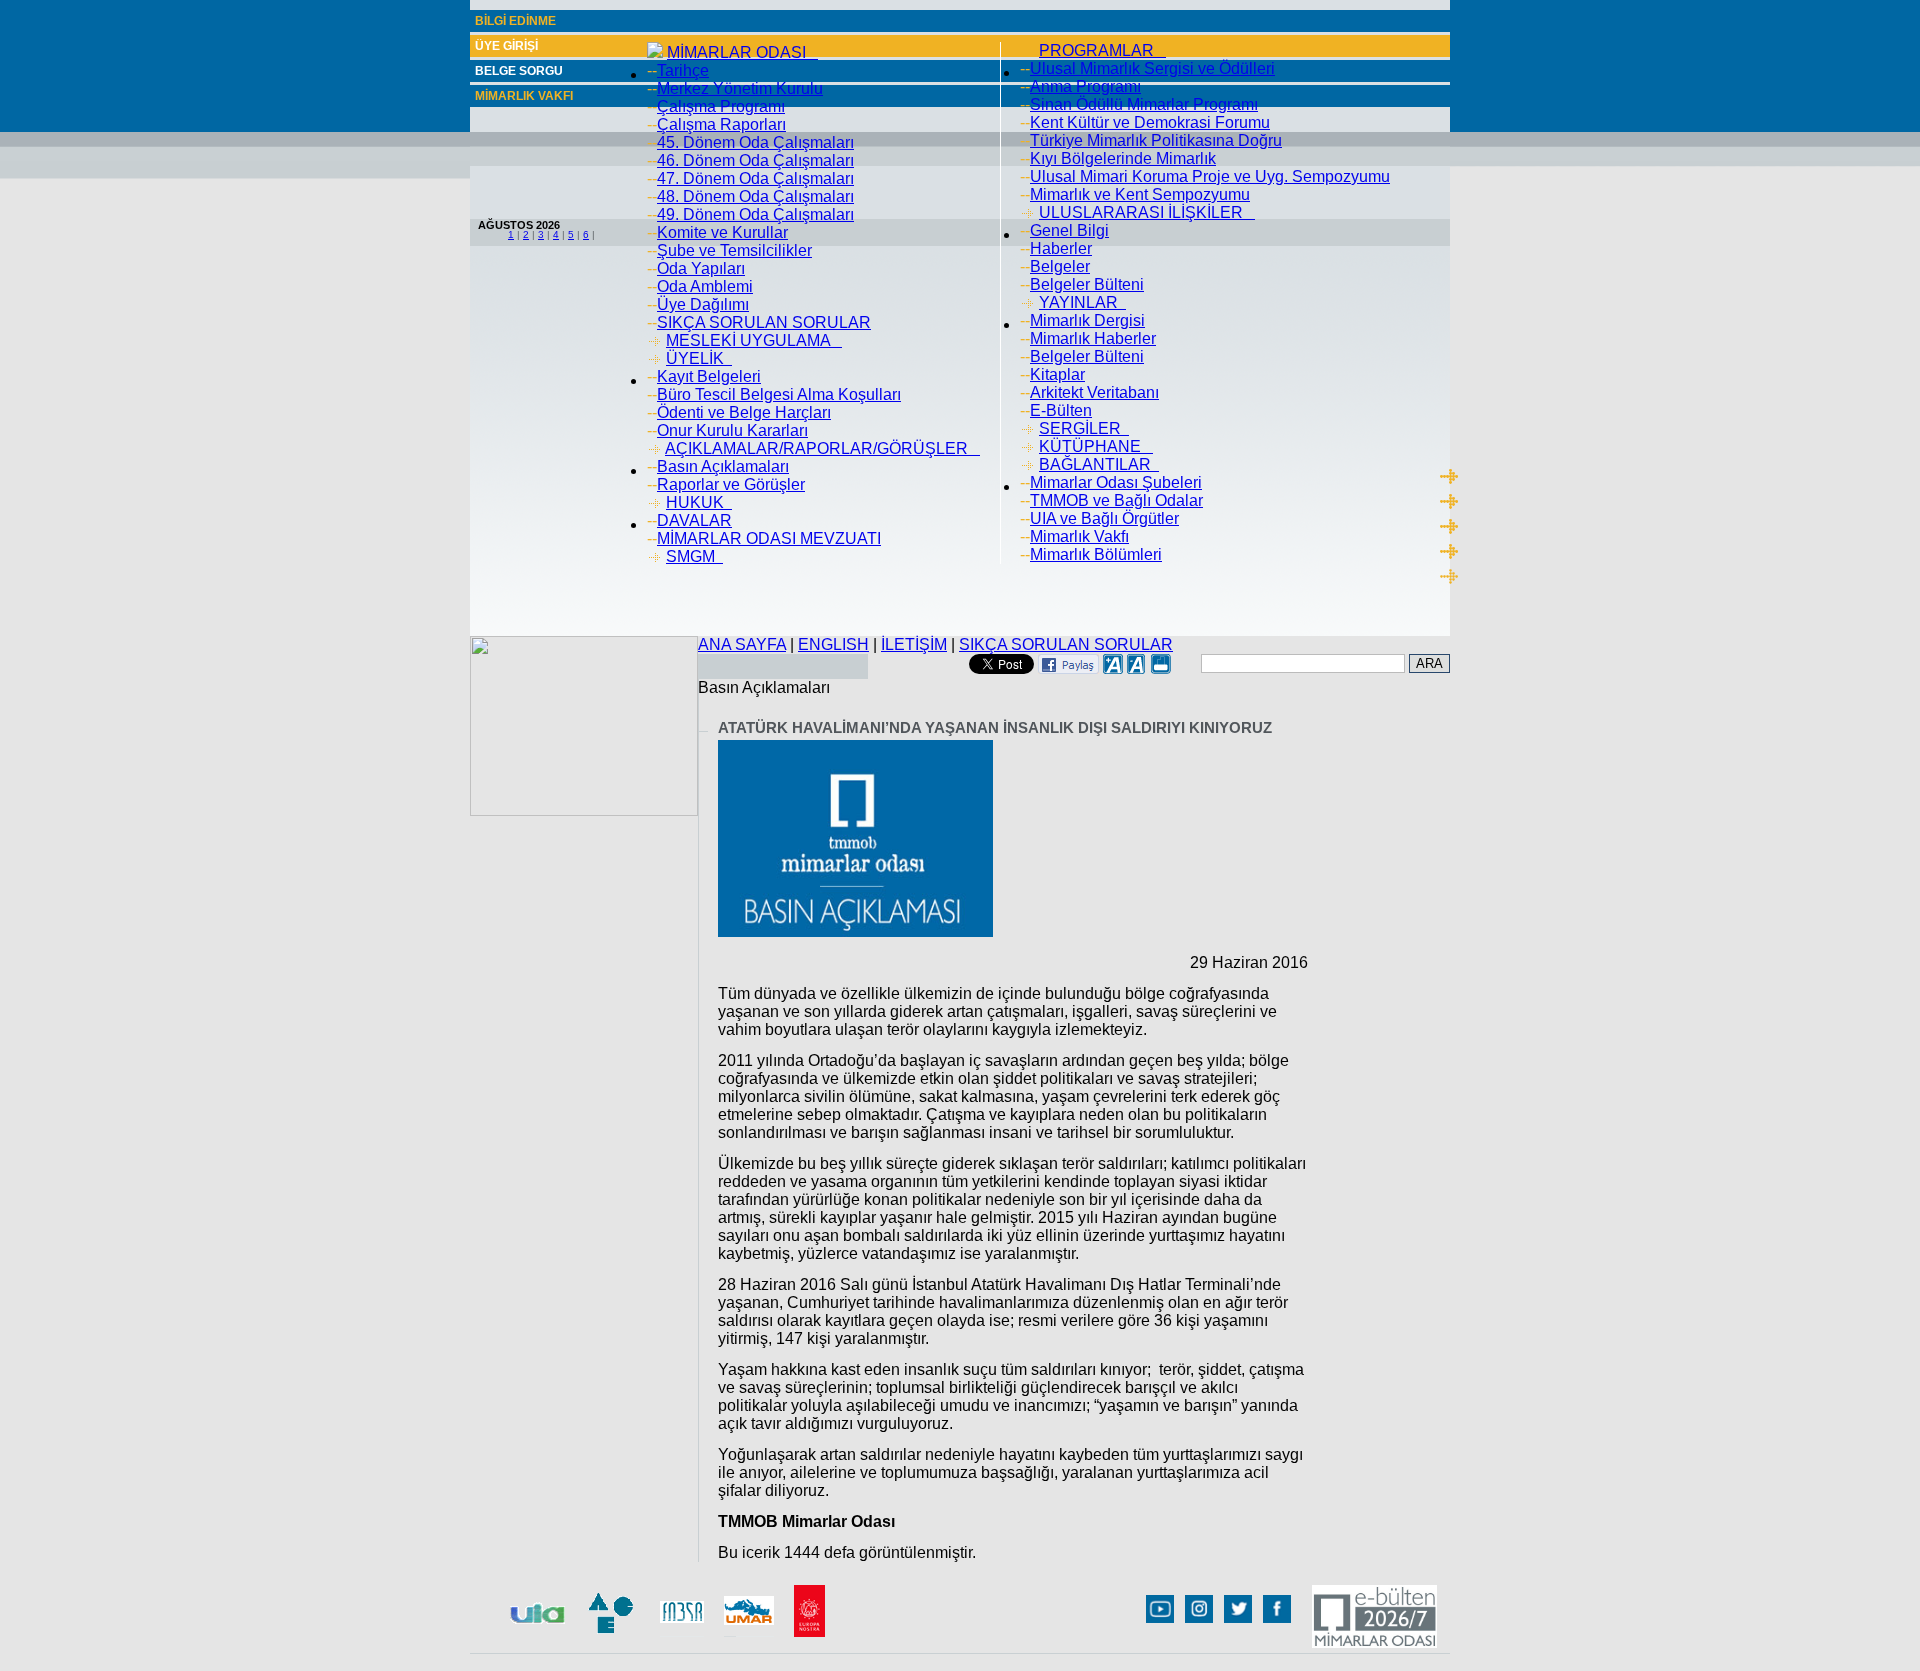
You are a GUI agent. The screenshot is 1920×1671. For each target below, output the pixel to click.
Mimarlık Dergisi (1087, 320)
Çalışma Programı (721, 106)
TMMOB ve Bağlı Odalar (1116, 500)
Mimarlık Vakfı (1079, 536)
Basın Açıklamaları (723, 466)
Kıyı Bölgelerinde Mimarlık (1123, 158)
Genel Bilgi (1069, 230)
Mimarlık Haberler (1093, 338)
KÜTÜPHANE (1096, 446)
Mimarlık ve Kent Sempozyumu (1140, 194)
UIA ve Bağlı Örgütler (1104, 518)
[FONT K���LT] (1137, 668)
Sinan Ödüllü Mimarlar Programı (1144, 104)
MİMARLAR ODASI (742, 52)
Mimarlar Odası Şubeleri (1116, 482)
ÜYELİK (699, 358)
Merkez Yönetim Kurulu (740, 88)
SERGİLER (1084, 428)
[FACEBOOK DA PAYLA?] (1068, 668)
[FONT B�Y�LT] (1113, 668)
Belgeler (1060, 266)
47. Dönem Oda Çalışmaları (755, 178)
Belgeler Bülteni (1087, 284)
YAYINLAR (1082, 302)
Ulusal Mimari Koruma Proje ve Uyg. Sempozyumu (1210, 176)
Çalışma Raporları (721, 124)
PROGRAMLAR (1102, 50)
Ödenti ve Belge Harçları (744, 412)
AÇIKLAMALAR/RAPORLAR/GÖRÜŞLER (822, 448)
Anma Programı (1085, 86)
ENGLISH (833, 644)
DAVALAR (694, 520)
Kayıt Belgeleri (709, 376)
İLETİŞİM (914, 644)
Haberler (1061, 248)
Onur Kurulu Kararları (732, 430)
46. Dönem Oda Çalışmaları (755, 160)
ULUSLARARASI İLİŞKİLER (1147, 212)
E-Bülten (1061, 410)
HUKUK (699, 502)
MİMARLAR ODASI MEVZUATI (769, 538)
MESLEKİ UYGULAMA (754, 340)
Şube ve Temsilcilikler (734, 250)
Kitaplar (1057, 374)
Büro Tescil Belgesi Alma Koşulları (779, 394)
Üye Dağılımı (703, 304)
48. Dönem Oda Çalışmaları (755, 196)
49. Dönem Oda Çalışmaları (755, 214)
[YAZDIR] (1161, 668)
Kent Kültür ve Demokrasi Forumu (1150, 122)
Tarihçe (683, 70)
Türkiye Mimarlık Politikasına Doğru (1156, 140)
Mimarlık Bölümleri (1096, 554)
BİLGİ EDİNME (515, 21)
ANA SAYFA (742, 644)
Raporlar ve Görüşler (731, 484)
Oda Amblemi (705, 286)
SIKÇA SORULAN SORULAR (764, 322)
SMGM (694, 556)
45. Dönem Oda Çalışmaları (755, 142)
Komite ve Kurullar (722, 232)
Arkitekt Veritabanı (1094, 392)
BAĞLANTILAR (1099, 464)
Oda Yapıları (701, 268)
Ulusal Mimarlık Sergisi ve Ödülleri (1152, 68)
